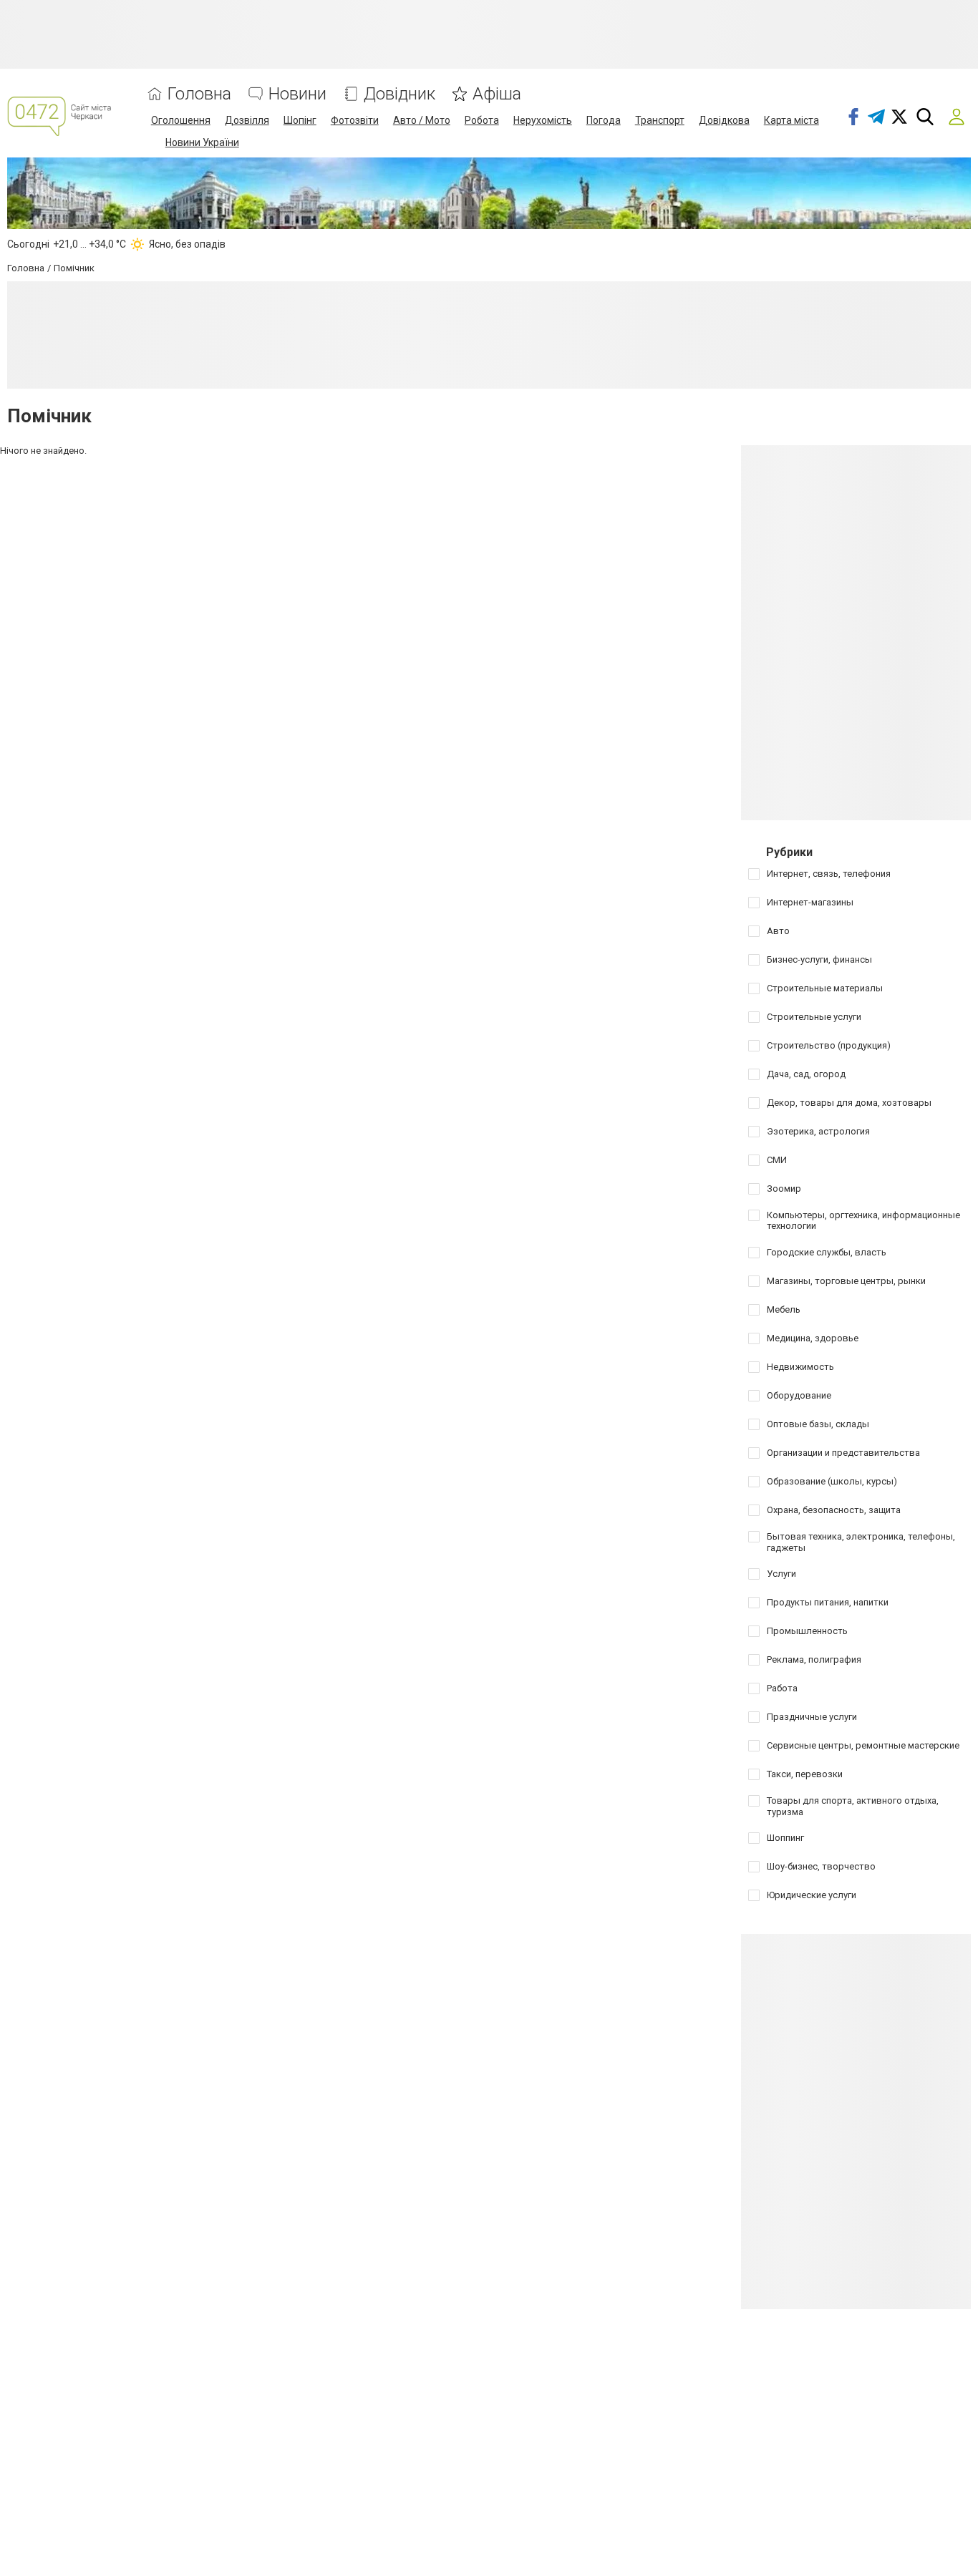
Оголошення (181, 120)
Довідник (400, 94)
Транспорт (660, 120)
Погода (604, 120)
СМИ (777, 1160)
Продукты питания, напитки (828, 1602)
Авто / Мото (422, 120)
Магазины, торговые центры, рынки (846, 1281)
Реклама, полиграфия (814, 1659)
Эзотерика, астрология (818, 1131)
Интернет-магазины (810, 902)
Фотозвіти (355, 120)
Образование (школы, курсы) (832, 1481)
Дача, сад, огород (806, 1074)
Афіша (497, 94)
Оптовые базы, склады (818, 1424)
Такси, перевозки (805, 1774)
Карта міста (791, 120)
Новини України (202, 142)
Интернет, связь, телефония (829, 874)
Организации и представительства (843, 1453)
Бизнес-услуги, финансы (819, 959)
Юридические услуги (812, 1895)
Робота (482, 120)
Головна (199, 94)
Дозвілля (247, 120)
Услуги (781, 1574)
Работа (782, 1688)
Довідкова (724, 120)
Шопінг (300, 120)
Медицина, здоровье (813, 1338)
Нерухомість (543, 120)
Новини (297, 94)
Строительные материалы (825, 988)
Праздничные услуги (812, 1717)
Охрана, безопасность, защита (834, 1510)
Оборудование (799, 1395)
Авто (778, 931)
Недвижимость (800, 1367)
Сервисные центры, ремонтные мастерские (863, 1745)
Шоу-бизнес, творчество (821, 1866)
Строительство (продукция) (829, 1045)
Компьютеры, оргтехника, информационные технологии (863, 1221)
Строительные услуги (814, 1017)
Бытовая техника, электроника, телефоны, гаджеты (861, 1542)
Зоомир (784, 1189)
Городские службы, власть (827, 1252)
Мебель (784, 1309)
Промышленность (807, 1631)
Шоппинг (785, 1838)
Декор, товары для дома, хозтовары (849, 1103)
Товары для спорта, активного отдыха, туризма (853, 1806)
